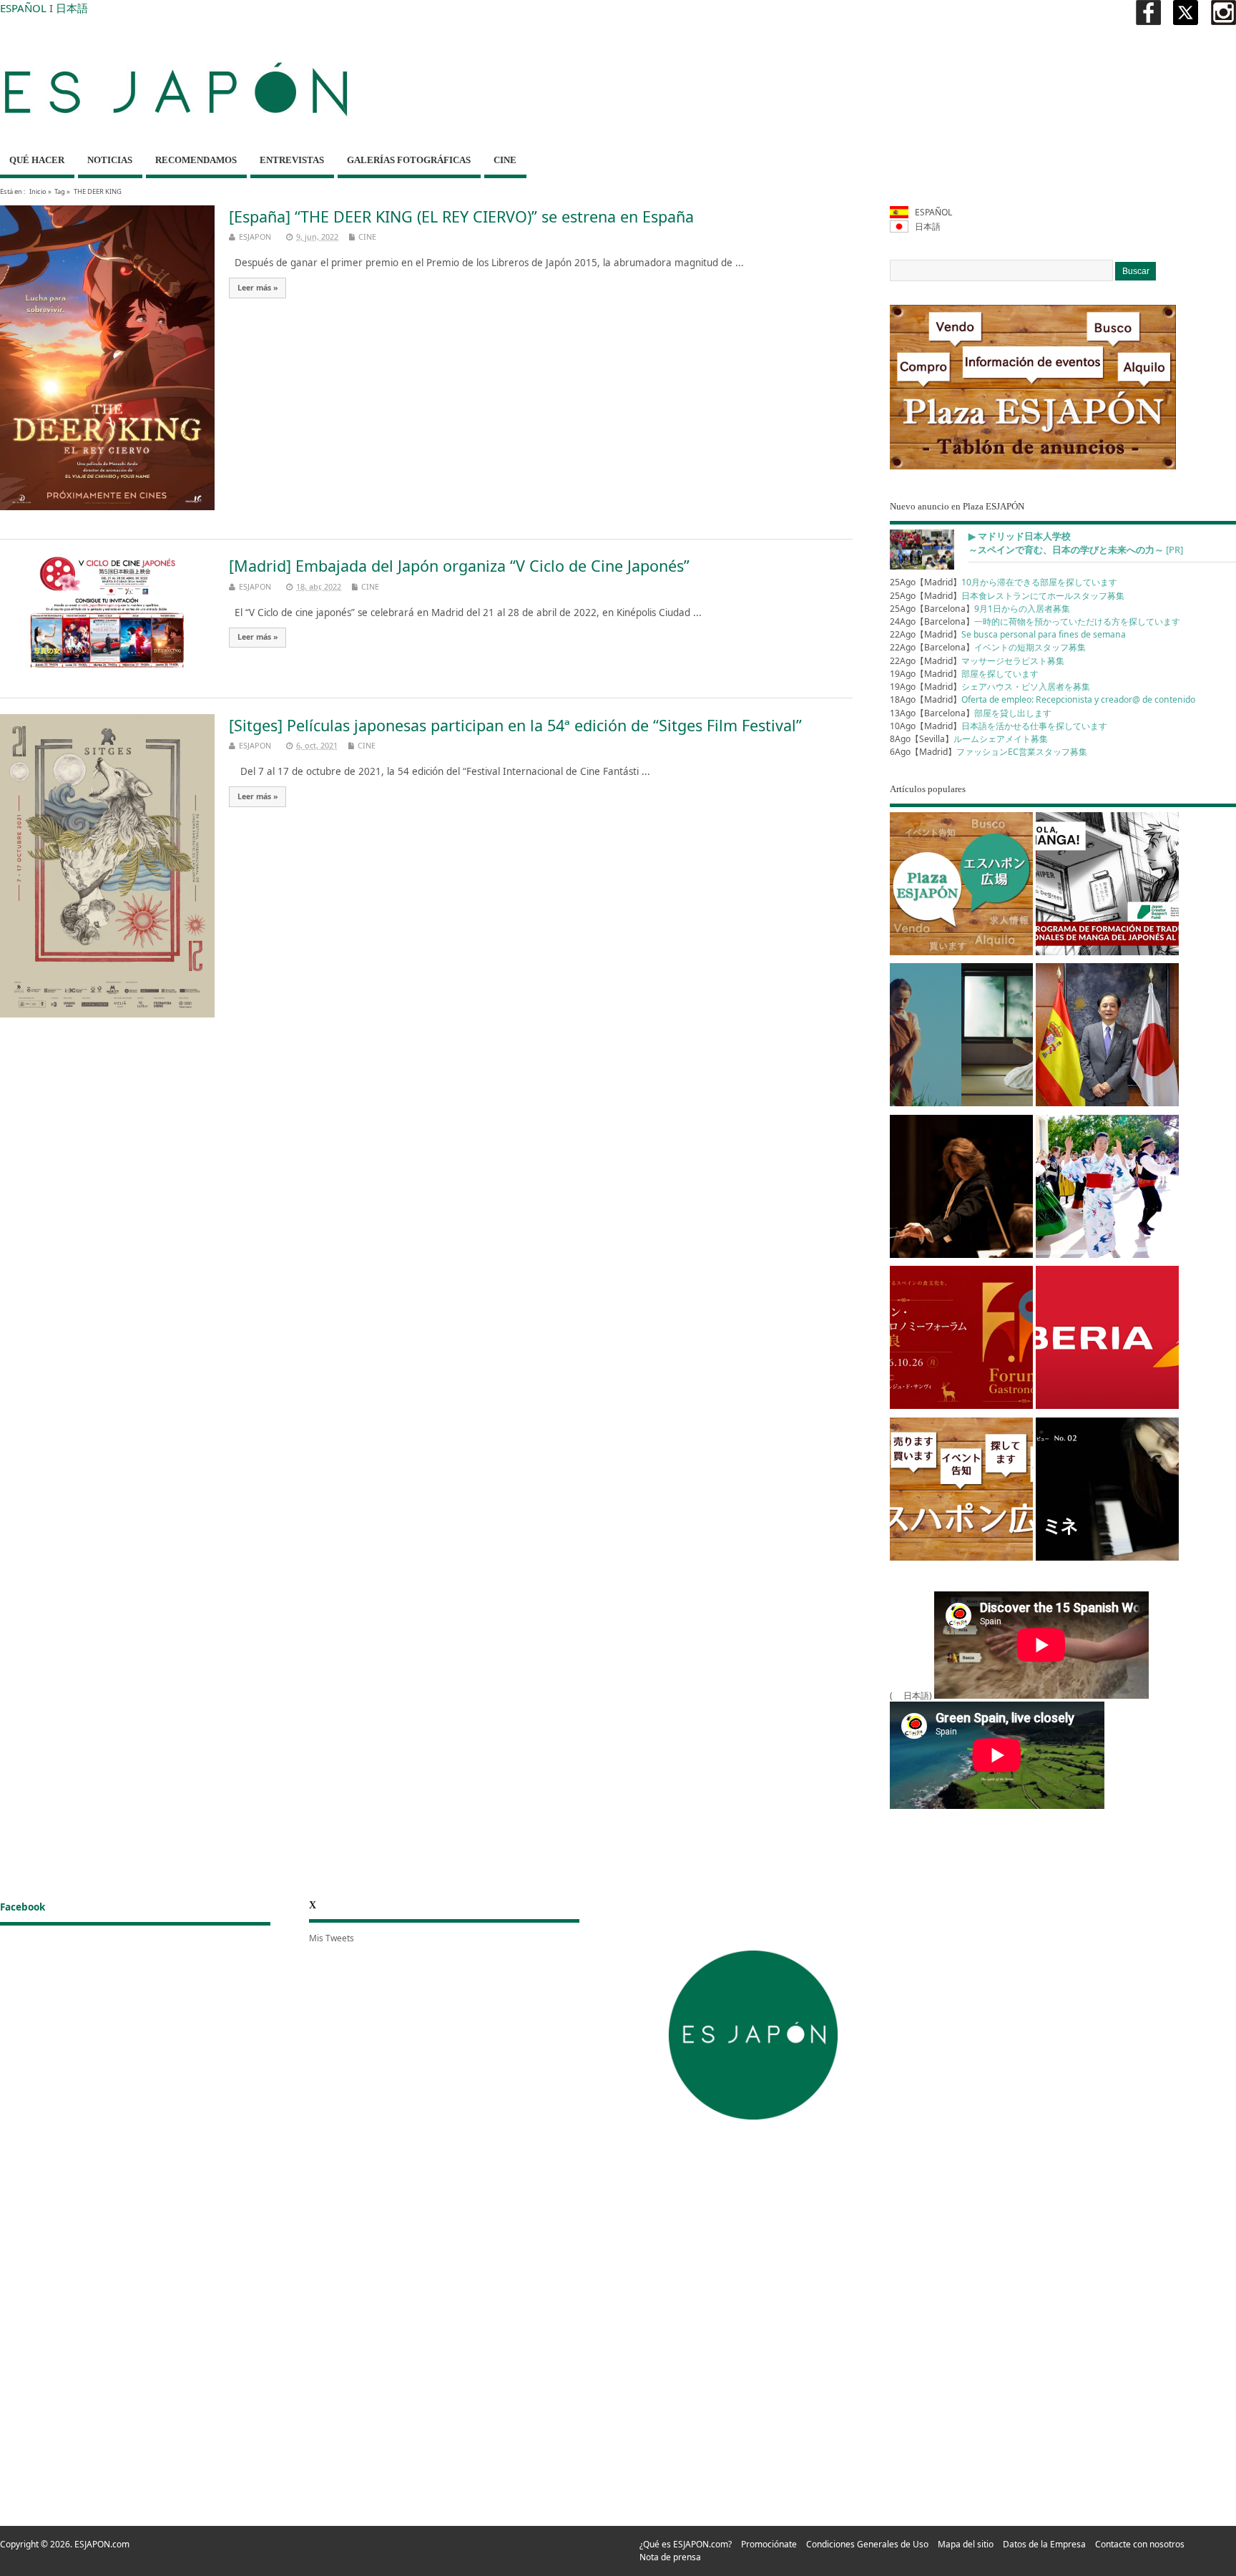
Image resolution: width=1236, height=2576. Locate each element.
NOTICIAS (110, 160)
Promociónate (769, 2544)
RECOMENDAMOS (196, 160)
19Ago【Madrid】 (964, 674)
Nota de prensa (670, 2557)
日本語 (72, 8)
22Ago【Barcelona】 (988, 647)
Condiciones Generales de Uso (867, 2544)
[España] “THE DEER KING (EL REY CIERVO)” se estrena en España (461, 216)
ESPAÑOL (23, 8)
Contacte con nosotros (1140, 2544)
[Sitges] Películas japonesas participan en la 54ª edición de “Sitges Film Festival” (515, 725)
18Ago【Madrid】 (1043, 699)
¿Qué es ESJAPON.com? (686, 2544)
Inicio (38, 191)
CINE (505, 160)
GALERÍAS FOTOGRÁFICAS (409, 160)
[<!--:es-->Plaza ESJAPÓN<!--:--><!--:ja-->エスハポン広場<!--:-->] (961, 886)
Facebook (23, 1907)
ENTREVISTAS (292, 160)
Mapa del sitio (966, 2544)
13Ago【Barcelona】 (971, 713)
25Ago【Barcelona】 (980, 609)
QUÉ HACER (37, 160)
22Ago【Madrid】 (1008, 634)
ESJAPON (255, 236)
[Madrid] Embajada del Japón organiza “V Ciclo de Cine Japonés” (459, 566)
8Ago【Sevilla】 (969, 739)
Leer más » (258, 288)
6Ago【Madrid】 (989, 752)
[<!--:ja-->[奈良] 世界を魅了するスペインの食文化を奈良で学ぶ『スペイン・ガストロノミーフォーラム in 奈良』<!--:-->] (961, 1340)
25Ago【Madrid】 (1004, 582)
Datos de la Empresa (1044, 2544)
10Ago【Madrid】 (999, 726)
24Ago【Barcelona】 (1035, 621)
